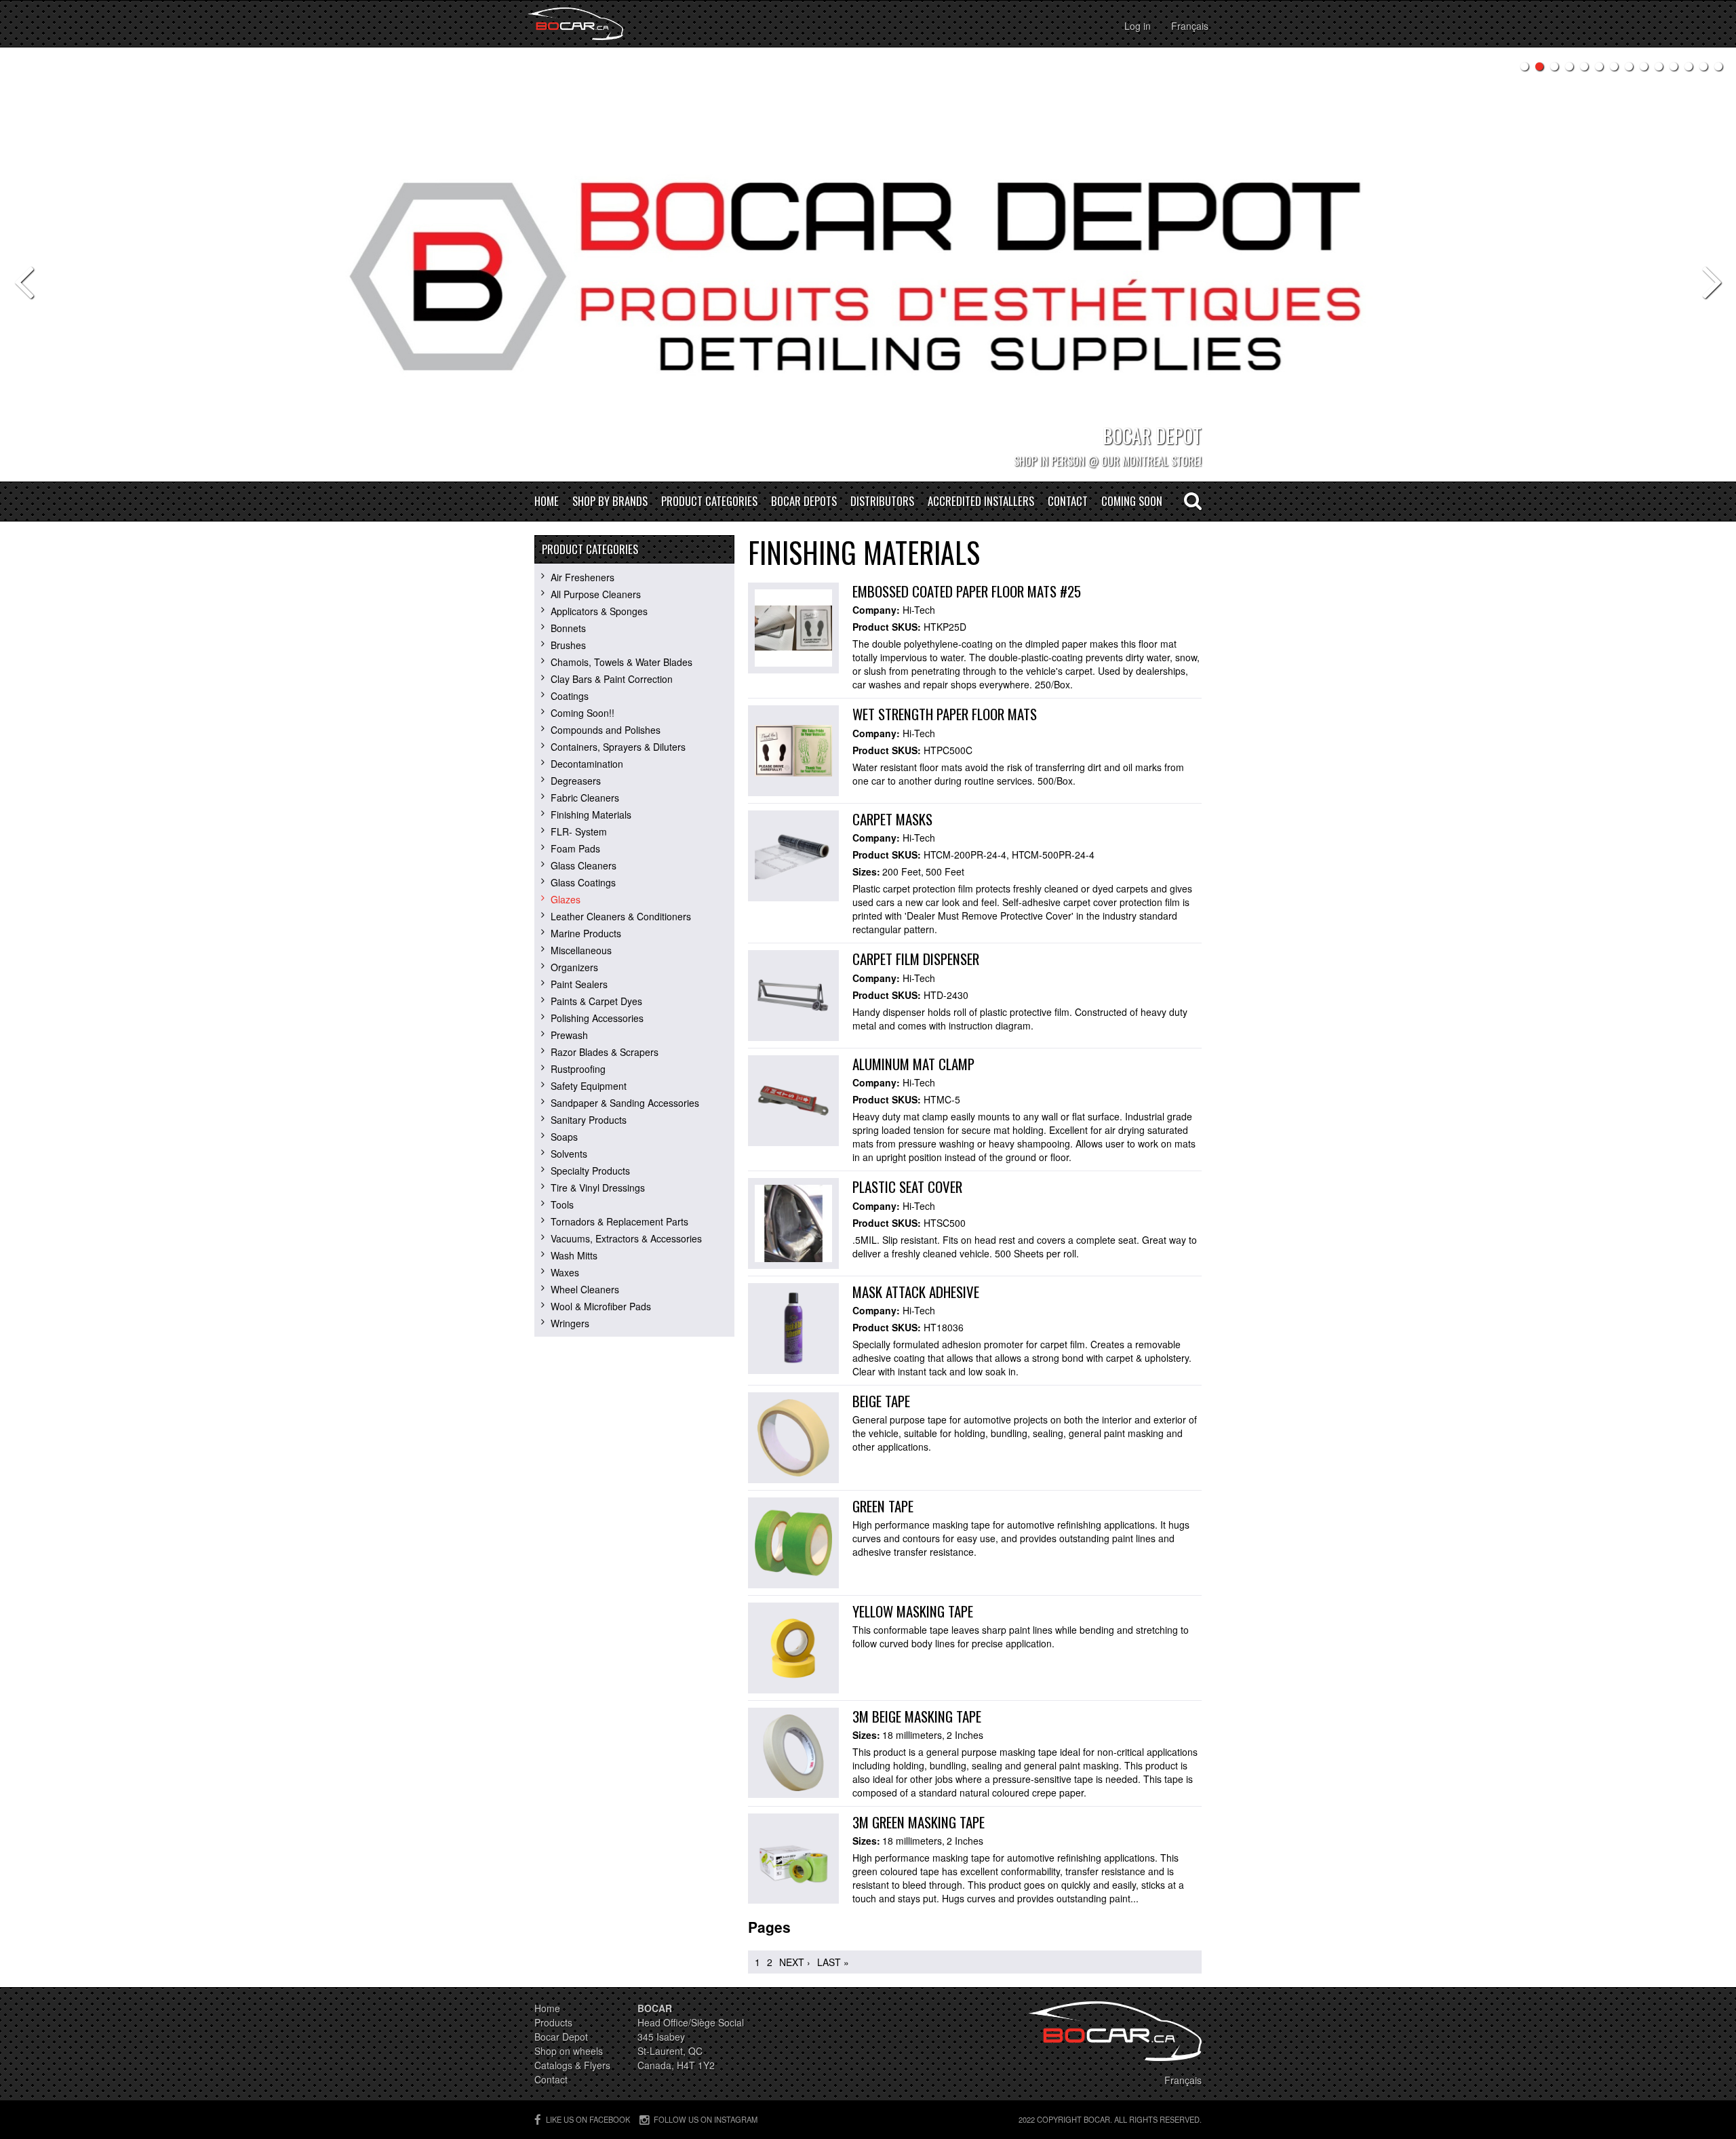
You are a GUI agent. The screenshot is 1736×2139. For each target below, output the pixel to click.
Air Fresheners (583, 577)
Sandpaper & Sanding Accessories (625, 1103)
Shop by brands (610, 502)
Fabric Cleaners (585, 798)
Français (1190, 26)
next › (795, 1962)
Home (547, 502)
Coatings (570, 696)
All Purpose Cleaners (596, 594)
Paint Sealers (579, 984)
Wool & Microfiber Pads (601, 1306)
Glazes (566, 899)
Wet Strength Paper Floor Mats (945, 714)
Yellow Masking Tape (913, 1611)
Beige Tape (881, 1401)
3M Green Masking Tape (919, 1822)
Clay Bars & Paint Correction (612, 679)
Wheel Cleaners (585, 1289)
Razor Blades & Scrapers (605, 1052)
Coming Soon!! (583, 713)
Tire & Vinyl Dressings (598, 1188)
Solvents (569, 1154)
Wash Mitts (574, 1255)
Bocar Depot (561, 2037)
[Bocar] (575, 24)
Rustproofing (578, 1069)
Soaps (564, 1137)
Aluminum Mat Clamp (913, 1064)
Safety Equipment (589, 1086)
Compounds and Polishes (606, 730)
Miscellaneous (581, 950)
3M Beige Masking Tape (917, 1716)
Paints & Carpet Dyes (596, 1001)
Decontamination (587, 764)
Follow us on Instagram (706, 2119)
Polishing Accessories (597, 1018)
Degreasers (576, 781)
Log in (1138, 26)
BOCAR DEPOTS (804, 502)
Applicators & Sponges (599, 611)
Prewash (569, 1035)
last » (833, 1962)
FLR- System (579, 831)
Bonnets (568, 628)
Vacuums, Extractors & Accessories (626, 1238)
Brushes (568, 645)
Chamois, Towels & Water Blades (622, 662)
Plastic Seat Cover (907, 1186)
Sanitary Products (589, 1120)
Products (553, 2022)
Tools (562, 1204)
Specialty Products (590, 1171)
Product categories (709, 502)
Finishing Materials (591, 815)
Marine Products (586, 933)
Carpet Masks (892, 819)
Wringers (570, 1323)
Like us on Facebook (588, 2119)
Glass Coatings (583, 882)
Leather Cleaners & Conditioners (621, 916)
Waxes (565, 1272)
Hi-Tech (919, 610)
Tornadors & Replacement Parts (619, 1221)
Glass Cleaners (584, 865)
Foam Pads (575, 848)
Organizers (574, 967)
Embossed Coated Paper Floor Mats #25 (967, 591)
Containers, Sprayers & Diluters (618, 747)
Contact (1068, 502)
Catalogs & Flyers (572, 2065)
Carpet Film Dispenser (916, 959)
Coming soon (1132, 502)
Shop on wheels (569, 2051)
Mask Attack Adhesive (916, 1292)
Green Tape (883, 1506)
